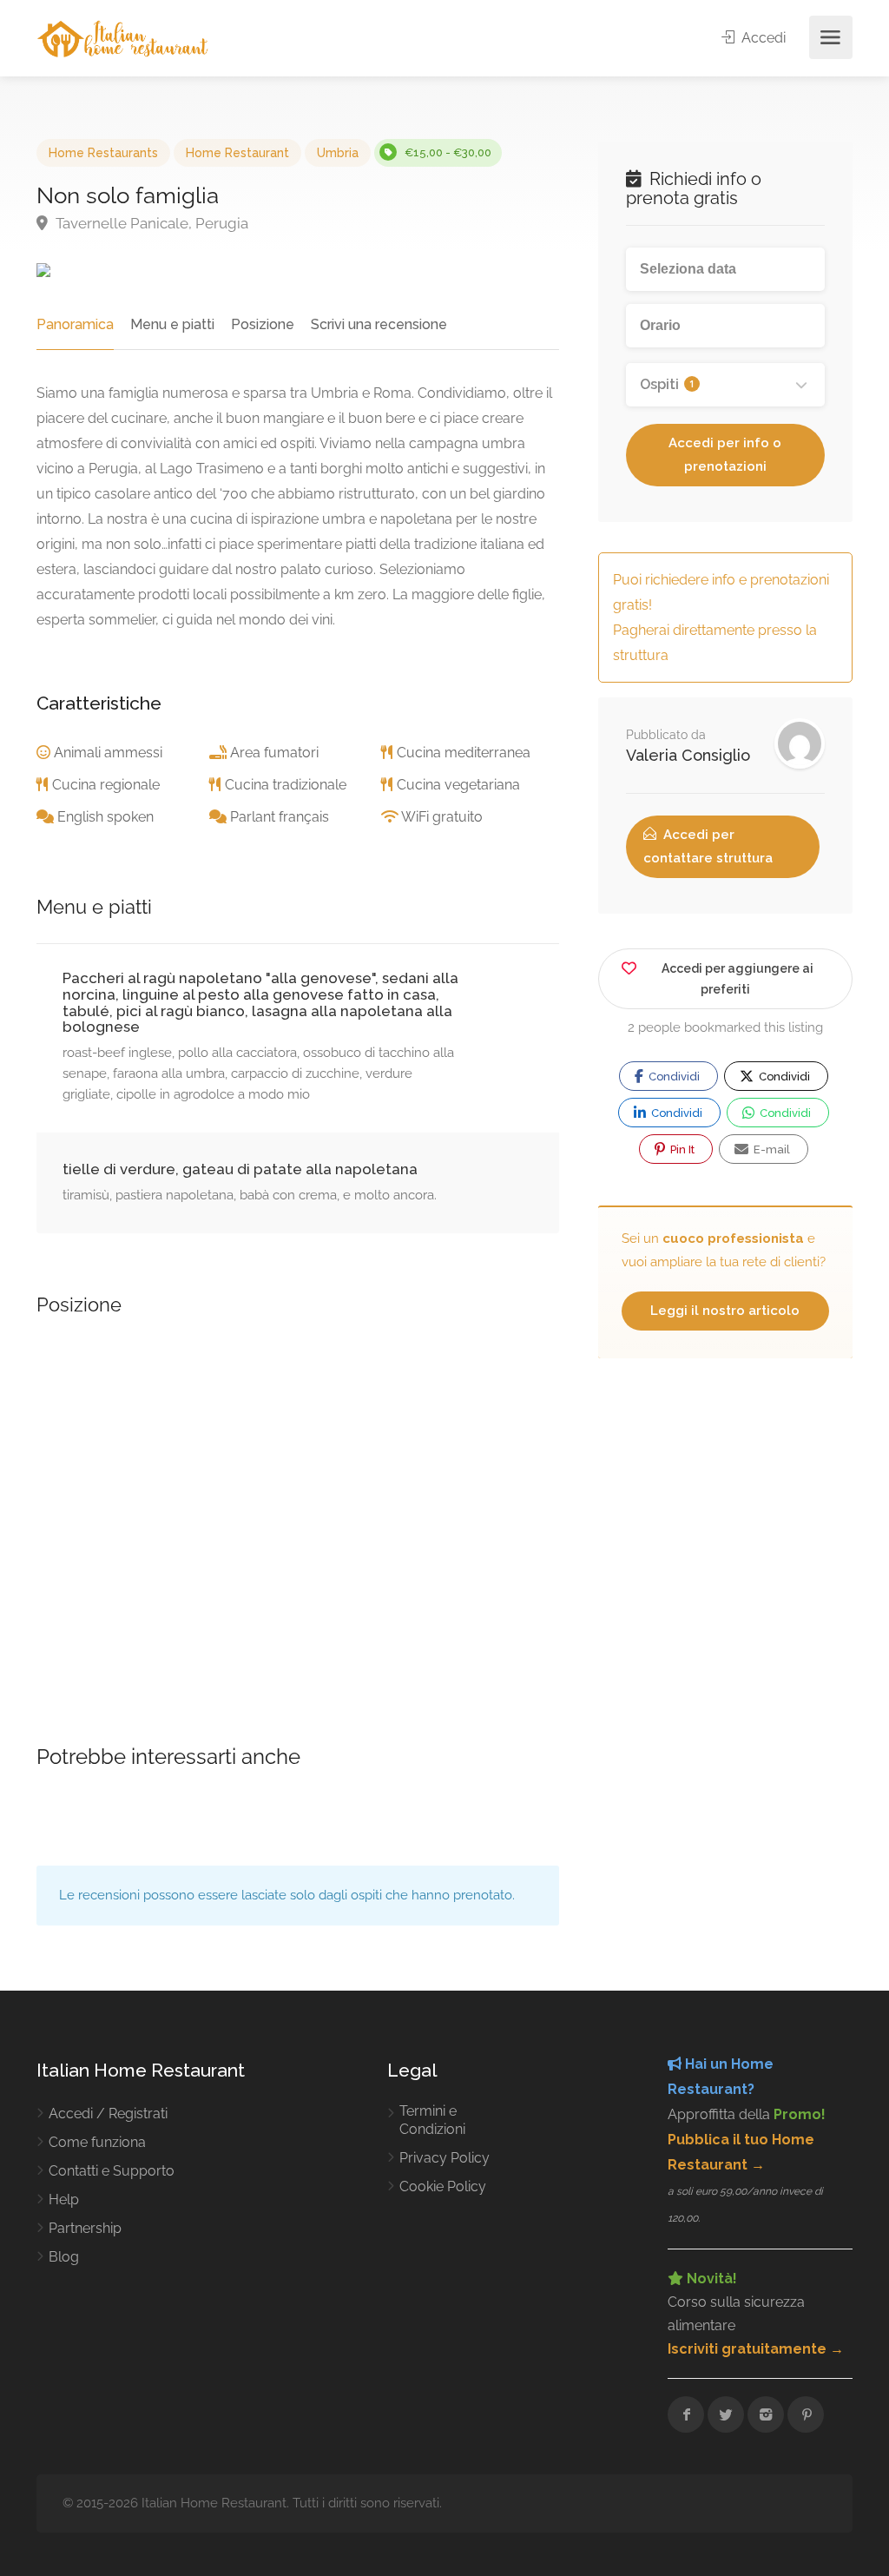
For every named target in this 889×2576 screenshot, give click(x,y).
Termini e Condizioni (432, 2120)
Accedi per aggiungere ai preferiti (738, 979)
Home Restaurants (103, 153)
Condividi (673, 1077)
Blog (64, 2257)
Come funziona (97, 2142)
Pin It (681, 1149)
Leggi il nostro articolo (725, 1311)
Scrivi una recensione (379, 324)
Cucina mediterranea (464, 753)
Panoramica (75, 324)
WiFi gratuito (442, 817)
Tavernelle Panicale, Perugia (150, 223)
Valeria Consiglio (688, 755)
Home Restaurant (237, 153)
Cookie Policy (443, 2186)
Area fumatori (274, 753)
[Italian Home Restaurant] (123, 38)
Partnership (85, 2228)
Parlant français (280, 817)
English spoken (105, 817)
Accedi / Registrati (108, 2114)
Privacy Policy (444, 2158)
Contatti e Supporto (112, 2171)
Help (64, 2200)
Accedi (762, 38)
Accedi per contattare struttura (708, 846)
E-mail (770, 1149)
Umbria (338, 153)
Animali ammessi (108, 753)
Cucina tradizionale (286, 785)
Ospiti (667, 384)
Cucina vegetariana (458, 785)
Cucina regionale (106, 785)
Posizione (263, 324)
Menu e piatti (172, 324)
